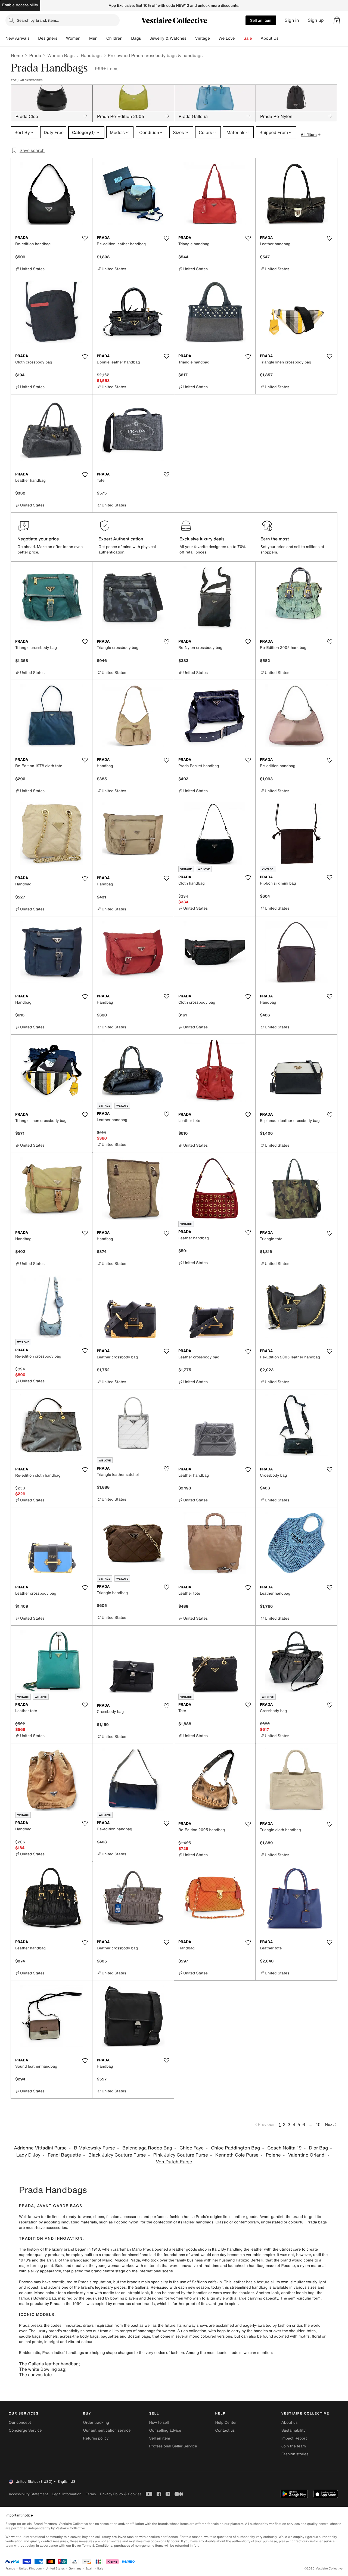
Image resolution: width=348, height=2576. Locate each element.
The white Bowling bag (42, 2369)
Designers (48, 38)
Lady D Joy (28, 2155)
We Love (227, 38)
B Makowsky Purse (94, 2148)
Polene (273, 2155)
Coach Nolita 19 (285, 2148)
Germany (75, 2569)
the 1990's (75, 2304)
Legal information (67, 2494)
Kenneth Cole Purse (237, 2155)
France (10, 2569)
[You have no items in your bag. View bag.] (337, 20)
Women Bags (61, 55)
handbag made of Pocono (272, 2266)
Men (93, 38)
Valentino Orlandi (307, 2155)
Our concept (20, 2423)
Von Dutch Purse (174, 2162)
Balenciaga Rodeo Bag (147, 2148)
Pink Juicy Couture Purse (181, 2155)
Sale (248, 38)
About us (289, 2423)
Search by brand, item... (38, 20)
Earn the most (275, 539)
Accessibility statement (28, 2494)
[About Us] (283, 38)
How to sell (159, 2423)
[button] (337, 20)
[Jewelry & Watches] (191, 38)
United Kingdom (30, 2569)
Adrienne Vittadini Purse (40, 2148)
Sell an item (261, 20)
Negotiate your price (38, 539)
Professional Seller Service (173, 2446)
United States (55, 2569)
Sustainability (293, 2430)
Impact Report (294, 2438)
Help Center (226, 2423)
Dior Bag (319, 2148)
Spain (89, 2569)
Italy (100, 2569)
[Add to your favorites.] (85, 238)
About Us (270, 38)
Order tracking (96, 2423)
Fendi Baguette (65, 2155)
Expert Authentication (121, 539)
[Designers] (62, 38)
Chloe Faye (192, 2148)
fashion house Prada (188, 2217)
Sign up (316, 20)
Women (73, 38)
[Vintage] (214, 38)
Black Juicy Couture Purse (117, 2155)
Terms (91, 2494)
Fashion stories (295, 2454)
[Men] (102, 38)
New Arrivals (17, 38)
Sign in (292, 20)
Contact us (225, 2430)
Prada (35, 55)
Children (114, 38)
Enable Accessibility (20, 5)
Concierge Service (25, 2430)
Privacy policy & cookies (121, 2494)
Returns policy (96, 2438)
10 (318, 2124)
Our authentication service (107, 2430)
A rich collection (192, 2331)
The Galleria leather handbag (49, 2364)
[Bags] (145, 38)
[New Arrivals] (34, 38)
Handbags (91, 55)
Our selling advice (165, 2430)
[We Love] (239, 38)
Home (17, 55)
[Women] (85, 38)
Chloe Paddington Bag (235, 2148)
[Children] (127, 38)
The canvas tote (35, 2375)
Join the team (294, 2446)
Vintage (202, 38)
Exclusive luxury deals (202, 539)
